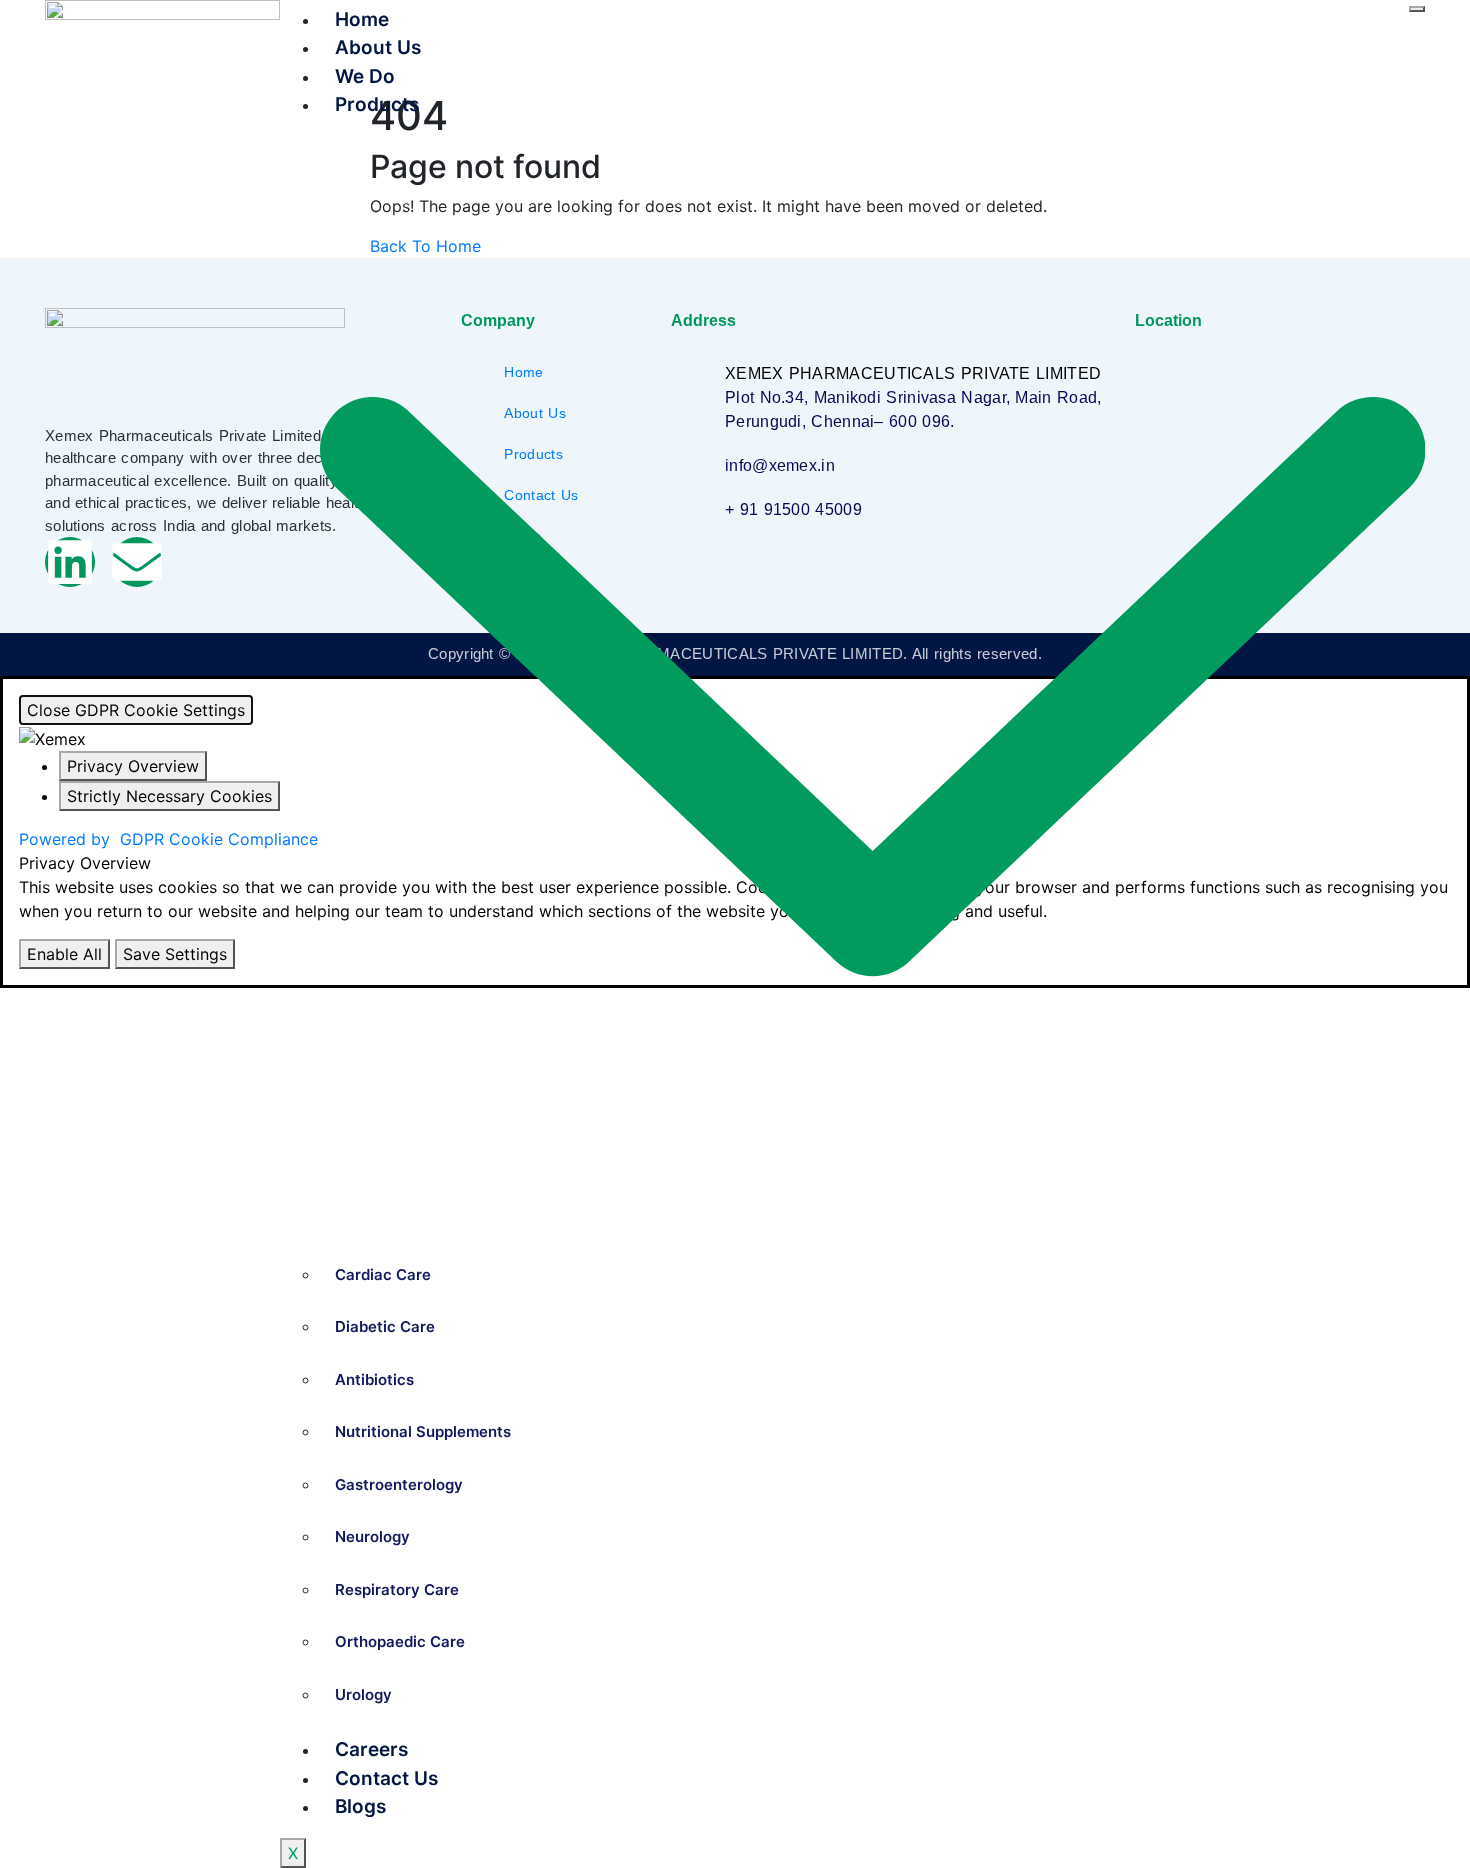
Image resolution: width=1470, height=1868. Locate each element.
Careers (371, 1749)
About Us (378, 47)
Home (362, 19)
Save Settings (175, 954)
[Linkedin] (70, 562)
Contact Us (386, 1778)
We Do (365, 76)
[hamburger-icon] (1417, 9)
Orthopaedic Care (400, 1641)
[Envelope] (137, 562)
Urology (363, 1694)
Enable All (64, 954)
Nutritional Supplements (423, 1431)
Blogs (360, 1806)
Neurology (372, 1536)
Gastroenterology (399, 1484)
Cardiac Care (383, 1274)
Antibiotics (374, 1379)
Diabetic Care (385, 1326)
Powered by (168, 839)
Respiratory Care (397, 1589)
